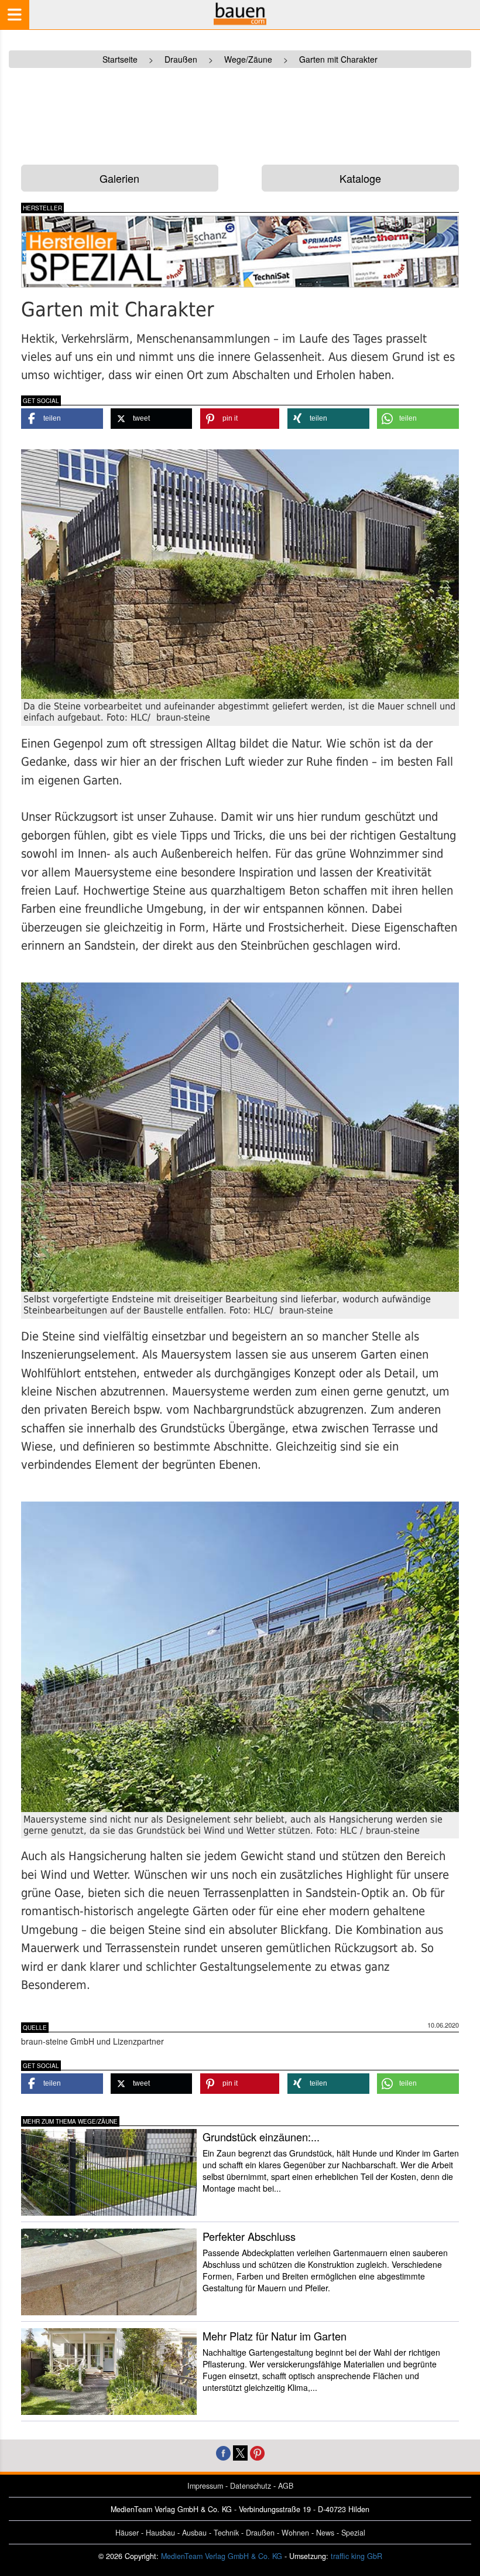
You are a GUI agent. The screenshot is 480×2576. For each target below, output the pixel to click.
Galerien (119, 178)
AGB (286, 2486)
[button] (62, 419)
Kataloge (360, 178)
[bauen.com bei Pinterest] (257, 2452)
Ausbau (194, 2533)
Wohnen (295, 2533)
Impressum (205, 2486)
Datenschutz (251, 2486)
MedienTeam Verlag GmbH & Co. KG (222, 2556)
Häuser (127, 2533)
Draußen (260, 2533)
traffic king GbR (356, 2556)
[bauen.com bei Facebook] (223, 2452)
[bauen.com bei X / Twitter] (240, 2452)
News (325, 2533)
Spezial (353, 2533)
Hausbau (160, 2533)
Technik (226, 2533)
